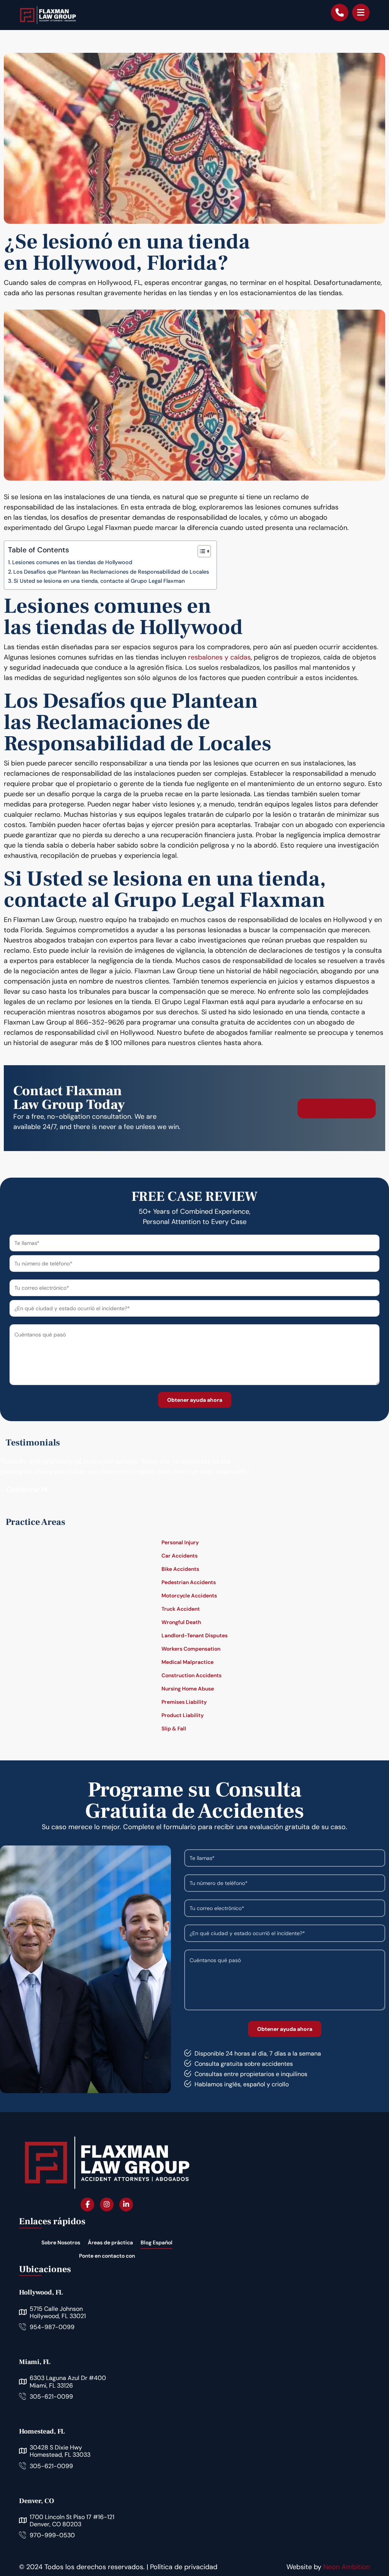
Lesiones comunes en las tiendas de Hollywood (72, 562)
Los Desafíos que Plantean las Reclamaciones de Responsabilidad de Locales (111, 572)
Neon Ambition (347, 2567)
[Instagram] (107, 2204)
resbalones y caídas (219, 657)
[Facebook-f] (87, 2204)
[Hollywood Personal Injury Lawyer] (48, 15)
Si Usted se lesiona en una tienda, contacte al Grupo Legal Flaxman (99, 581)
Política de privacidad (184, 2567)
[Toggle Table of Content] (200, 551)
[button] (361, 13)
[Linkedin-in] (126, 2204)
